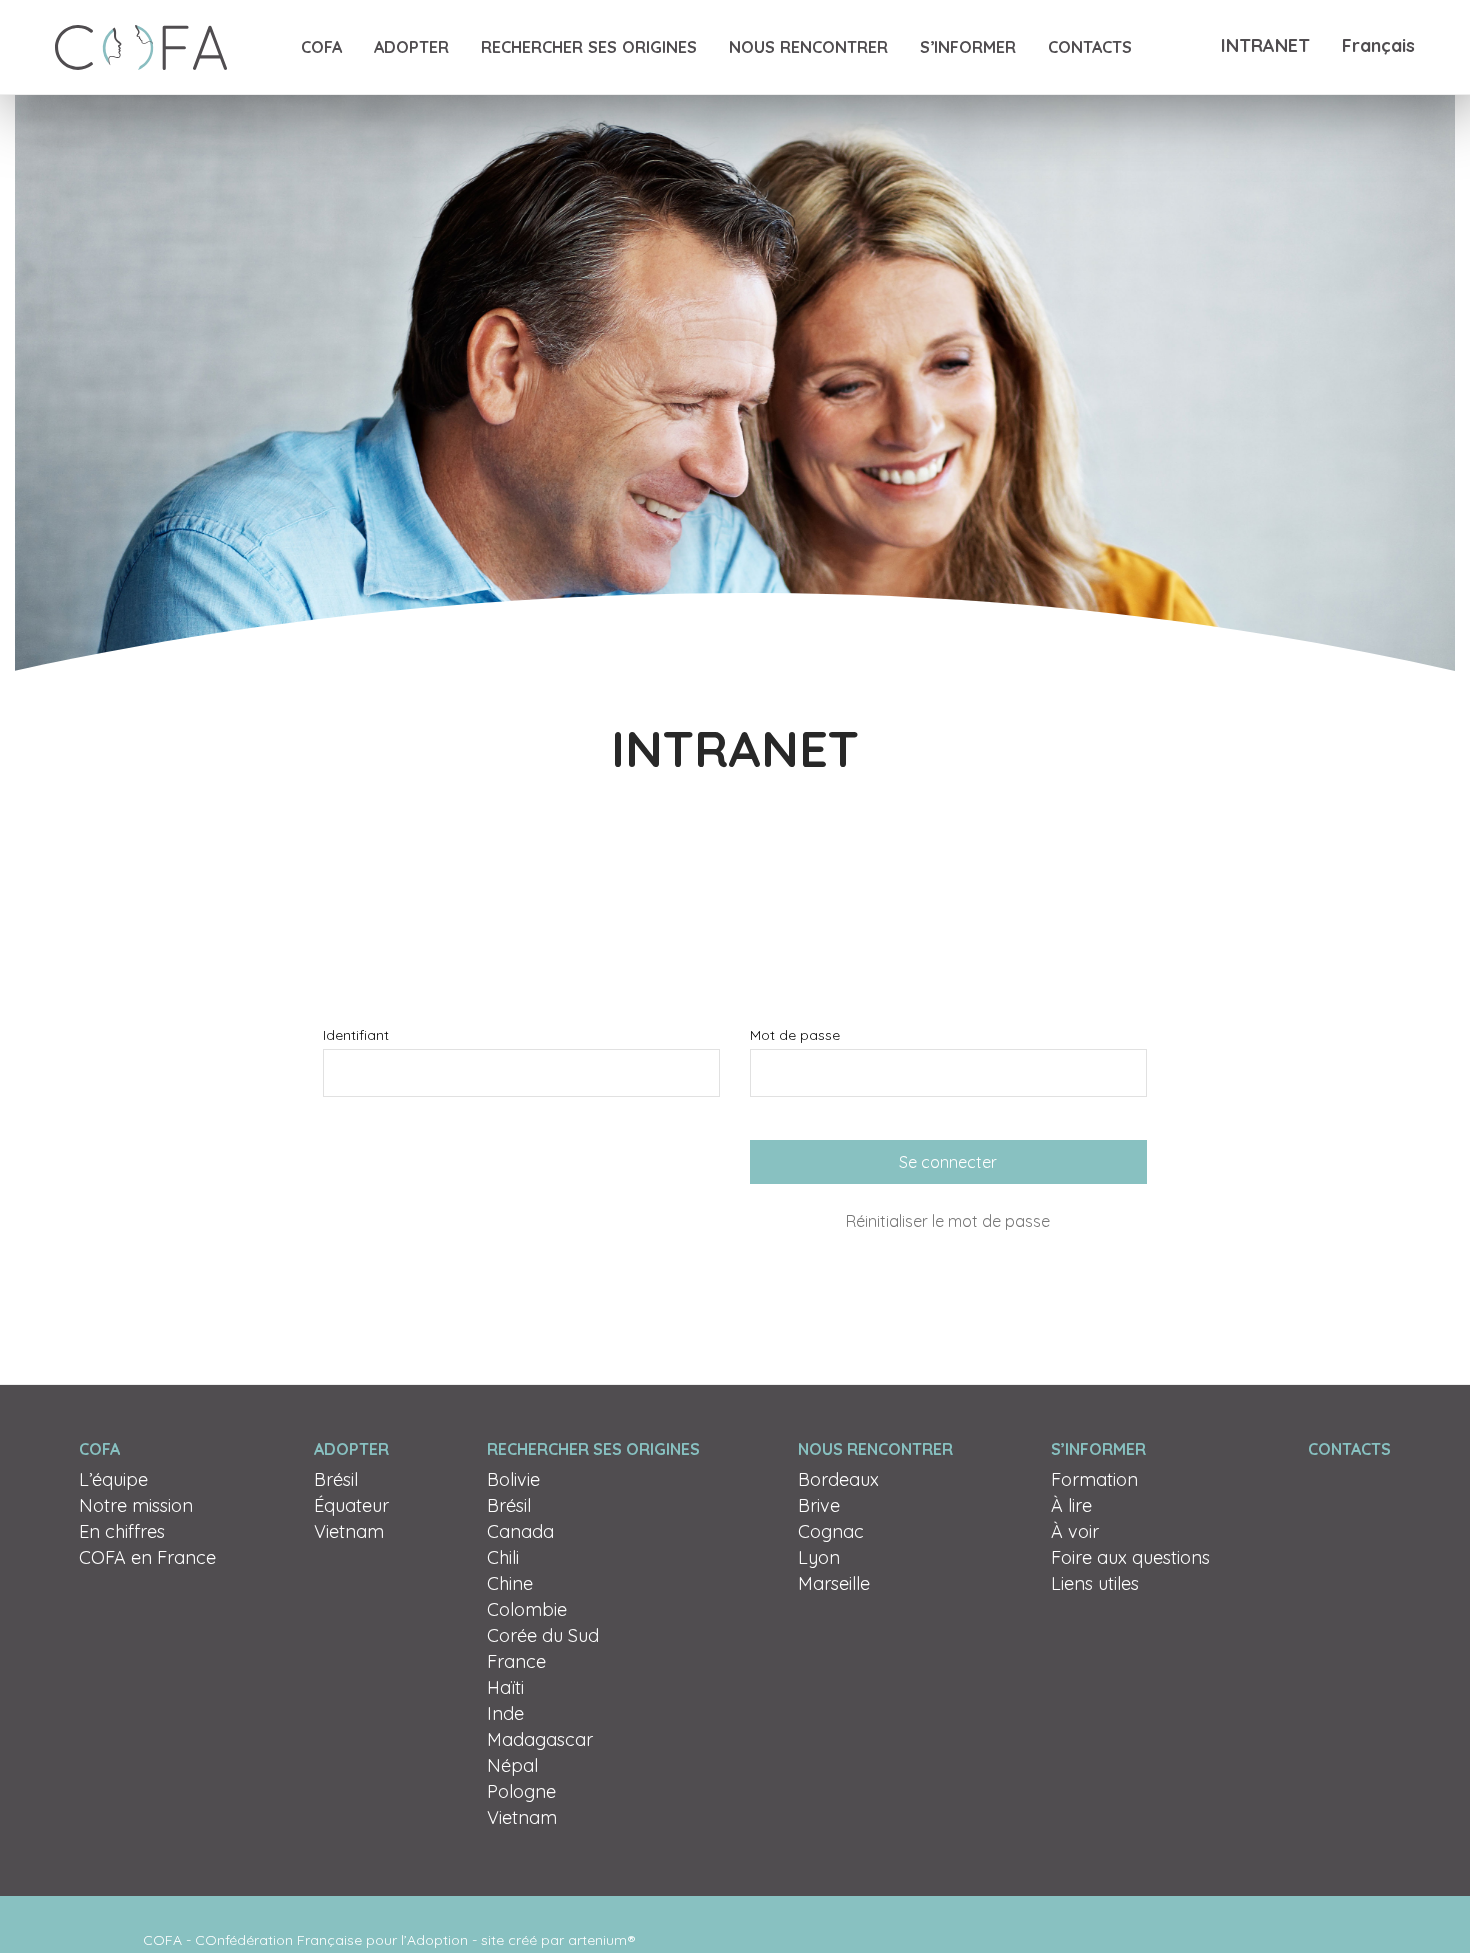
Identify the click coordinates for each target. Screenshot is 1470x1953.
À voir (1075, 1531)
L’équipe (113, 1479)
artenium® (602, 1940)
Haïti (505, 1687)
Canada (520, 1531)
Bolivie (513, 1479)
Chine (510, 1583)
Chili (503, 1557)
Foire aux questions (1130, 1557)
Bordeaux (838, 1479)
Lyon (819, 1557)
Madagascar (540, 1739)
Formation (1094, 1479)
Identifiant (356, 1035)
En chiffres (122, 1531)
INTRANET (1265, 45)
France (516, 1661)
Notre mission (136, 1505)
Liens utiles (1095, 1583)
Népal (512, 1765)
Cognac (831, 1531)
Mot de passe (795, 1035)
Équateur (351, 1505)
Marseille (834, 1583)
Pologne (521, 1791)
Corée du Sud (543, 1635)
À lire (1071, 1505)
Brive (819, 1505)
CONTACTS (1090, 47)
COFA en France (147, 1557)
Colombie (527, 1609)
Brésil (336, 1479)
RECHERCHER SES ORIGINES (589, 47)
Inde (505, 1713)
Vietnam (349, 1531)
